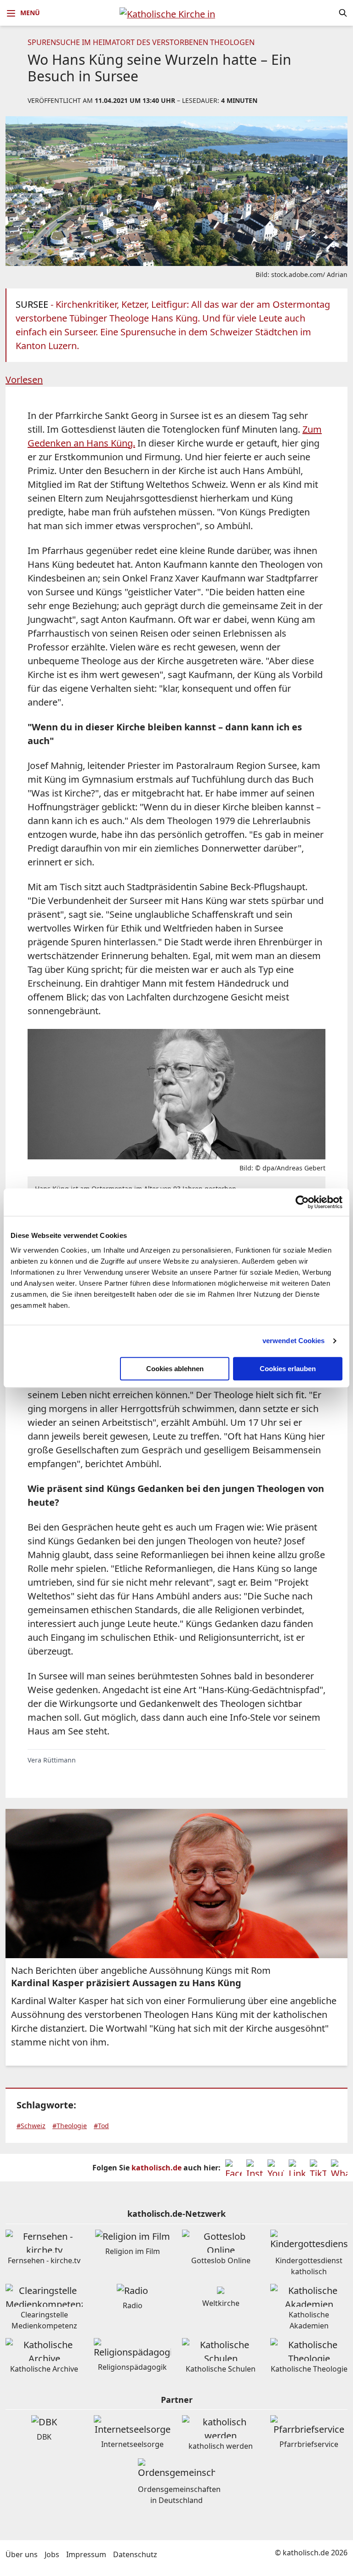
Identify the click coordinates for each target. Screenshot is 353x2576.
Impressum (86, 2554)
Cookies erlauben (288, 1369)
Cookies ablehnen (175, 1369)
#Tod (101, 2126)
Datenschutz (135, 2554)
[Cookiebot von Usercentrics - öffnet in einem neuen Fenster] (302, 1202)
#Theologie (70, 2126)
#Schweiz (31, 2126)
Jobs (52, 2554)
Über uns (22, 2554)
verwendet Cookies (294, 1341)
